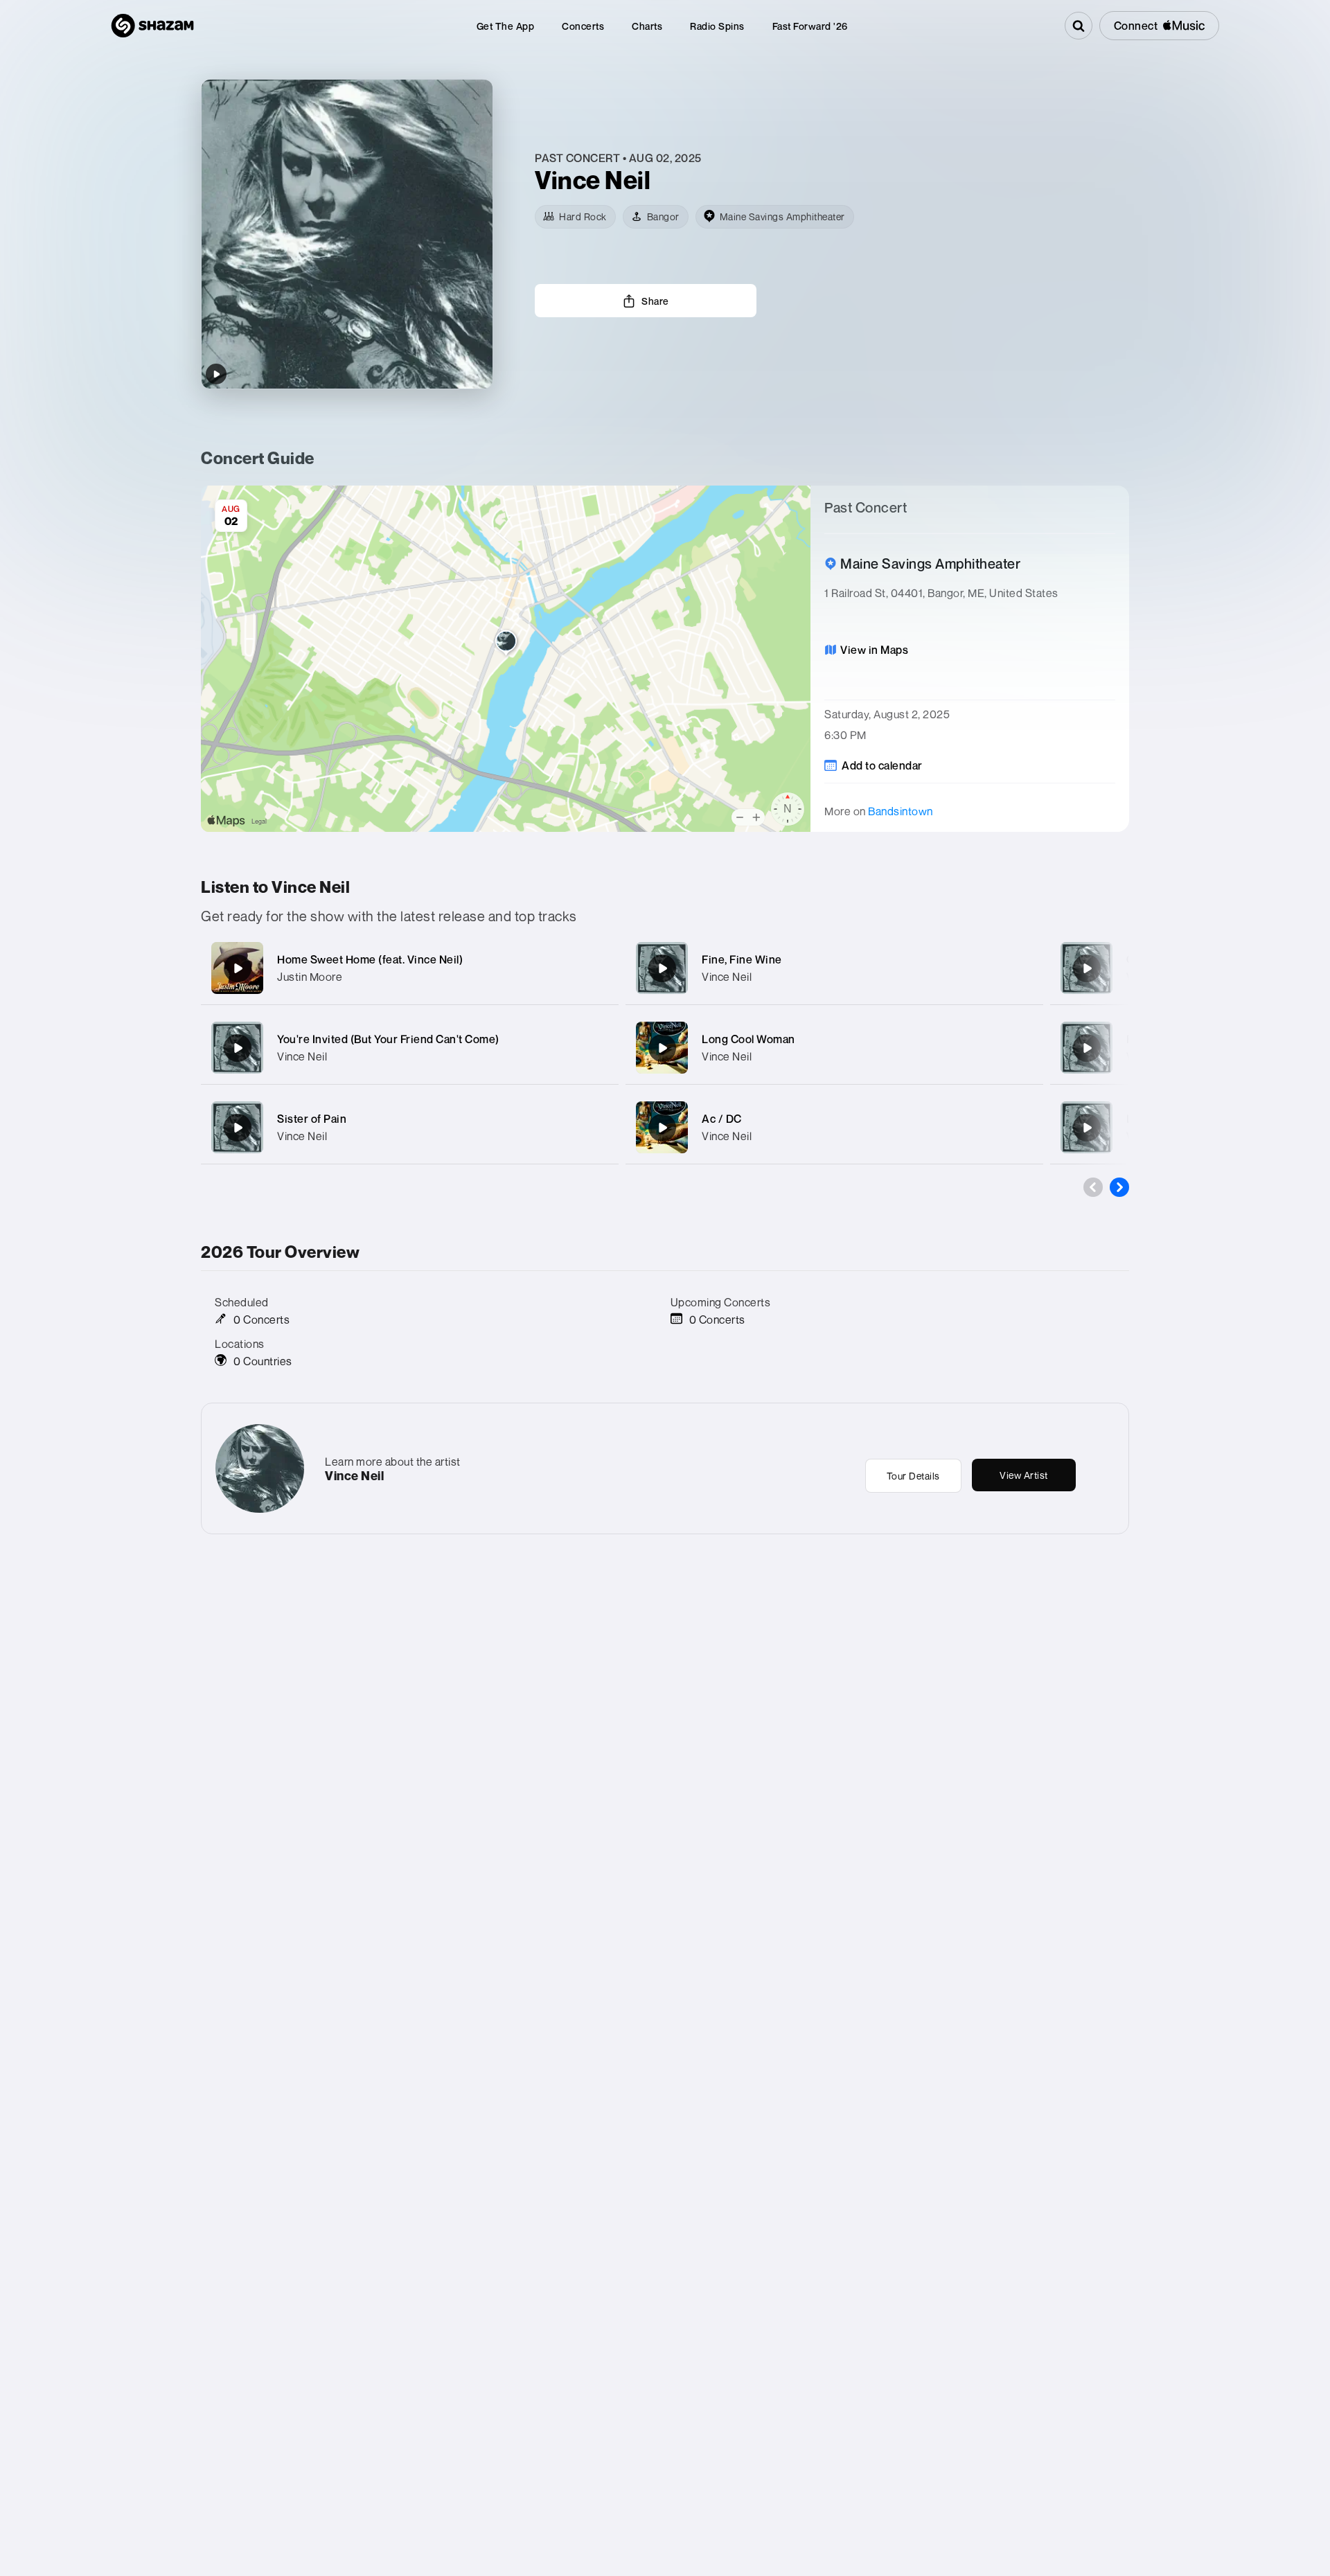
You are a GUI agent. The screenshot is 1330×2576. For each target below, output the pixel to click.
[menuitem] (506, 26)
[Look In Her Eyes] (1087, 1128)
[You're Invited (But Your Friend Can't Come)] (238, 1048)
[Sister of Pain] (238, 1128)
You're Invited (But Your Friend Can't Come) (388, 1039)
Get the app (506, 26)
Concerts (583, 26)
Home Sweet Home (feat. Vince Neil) (370, 959)
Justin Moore (310, 977)
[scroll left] (1093, 1187)
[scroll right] (1119, 1187)
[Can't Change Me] (1087, 968)
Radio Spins (717, 26)
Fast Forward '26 (810, 26)
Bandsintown (901, 811)
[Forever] (1087, 1048)
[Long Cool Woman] (662, 1048)
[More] (594, 968)
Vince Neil (302, 1056)
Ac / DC (722, 1119)
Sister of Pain (312, 1119)
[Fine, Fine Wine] (662, 968)
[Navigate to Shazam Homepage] (152, 26)
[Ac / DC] (662, 1128)
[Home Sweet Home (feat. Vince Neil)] (238, 968)
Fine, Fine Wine (742, 959)
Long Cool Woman (748, 1039)
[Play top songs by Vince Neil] (216, 374)
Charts (647, 26)
